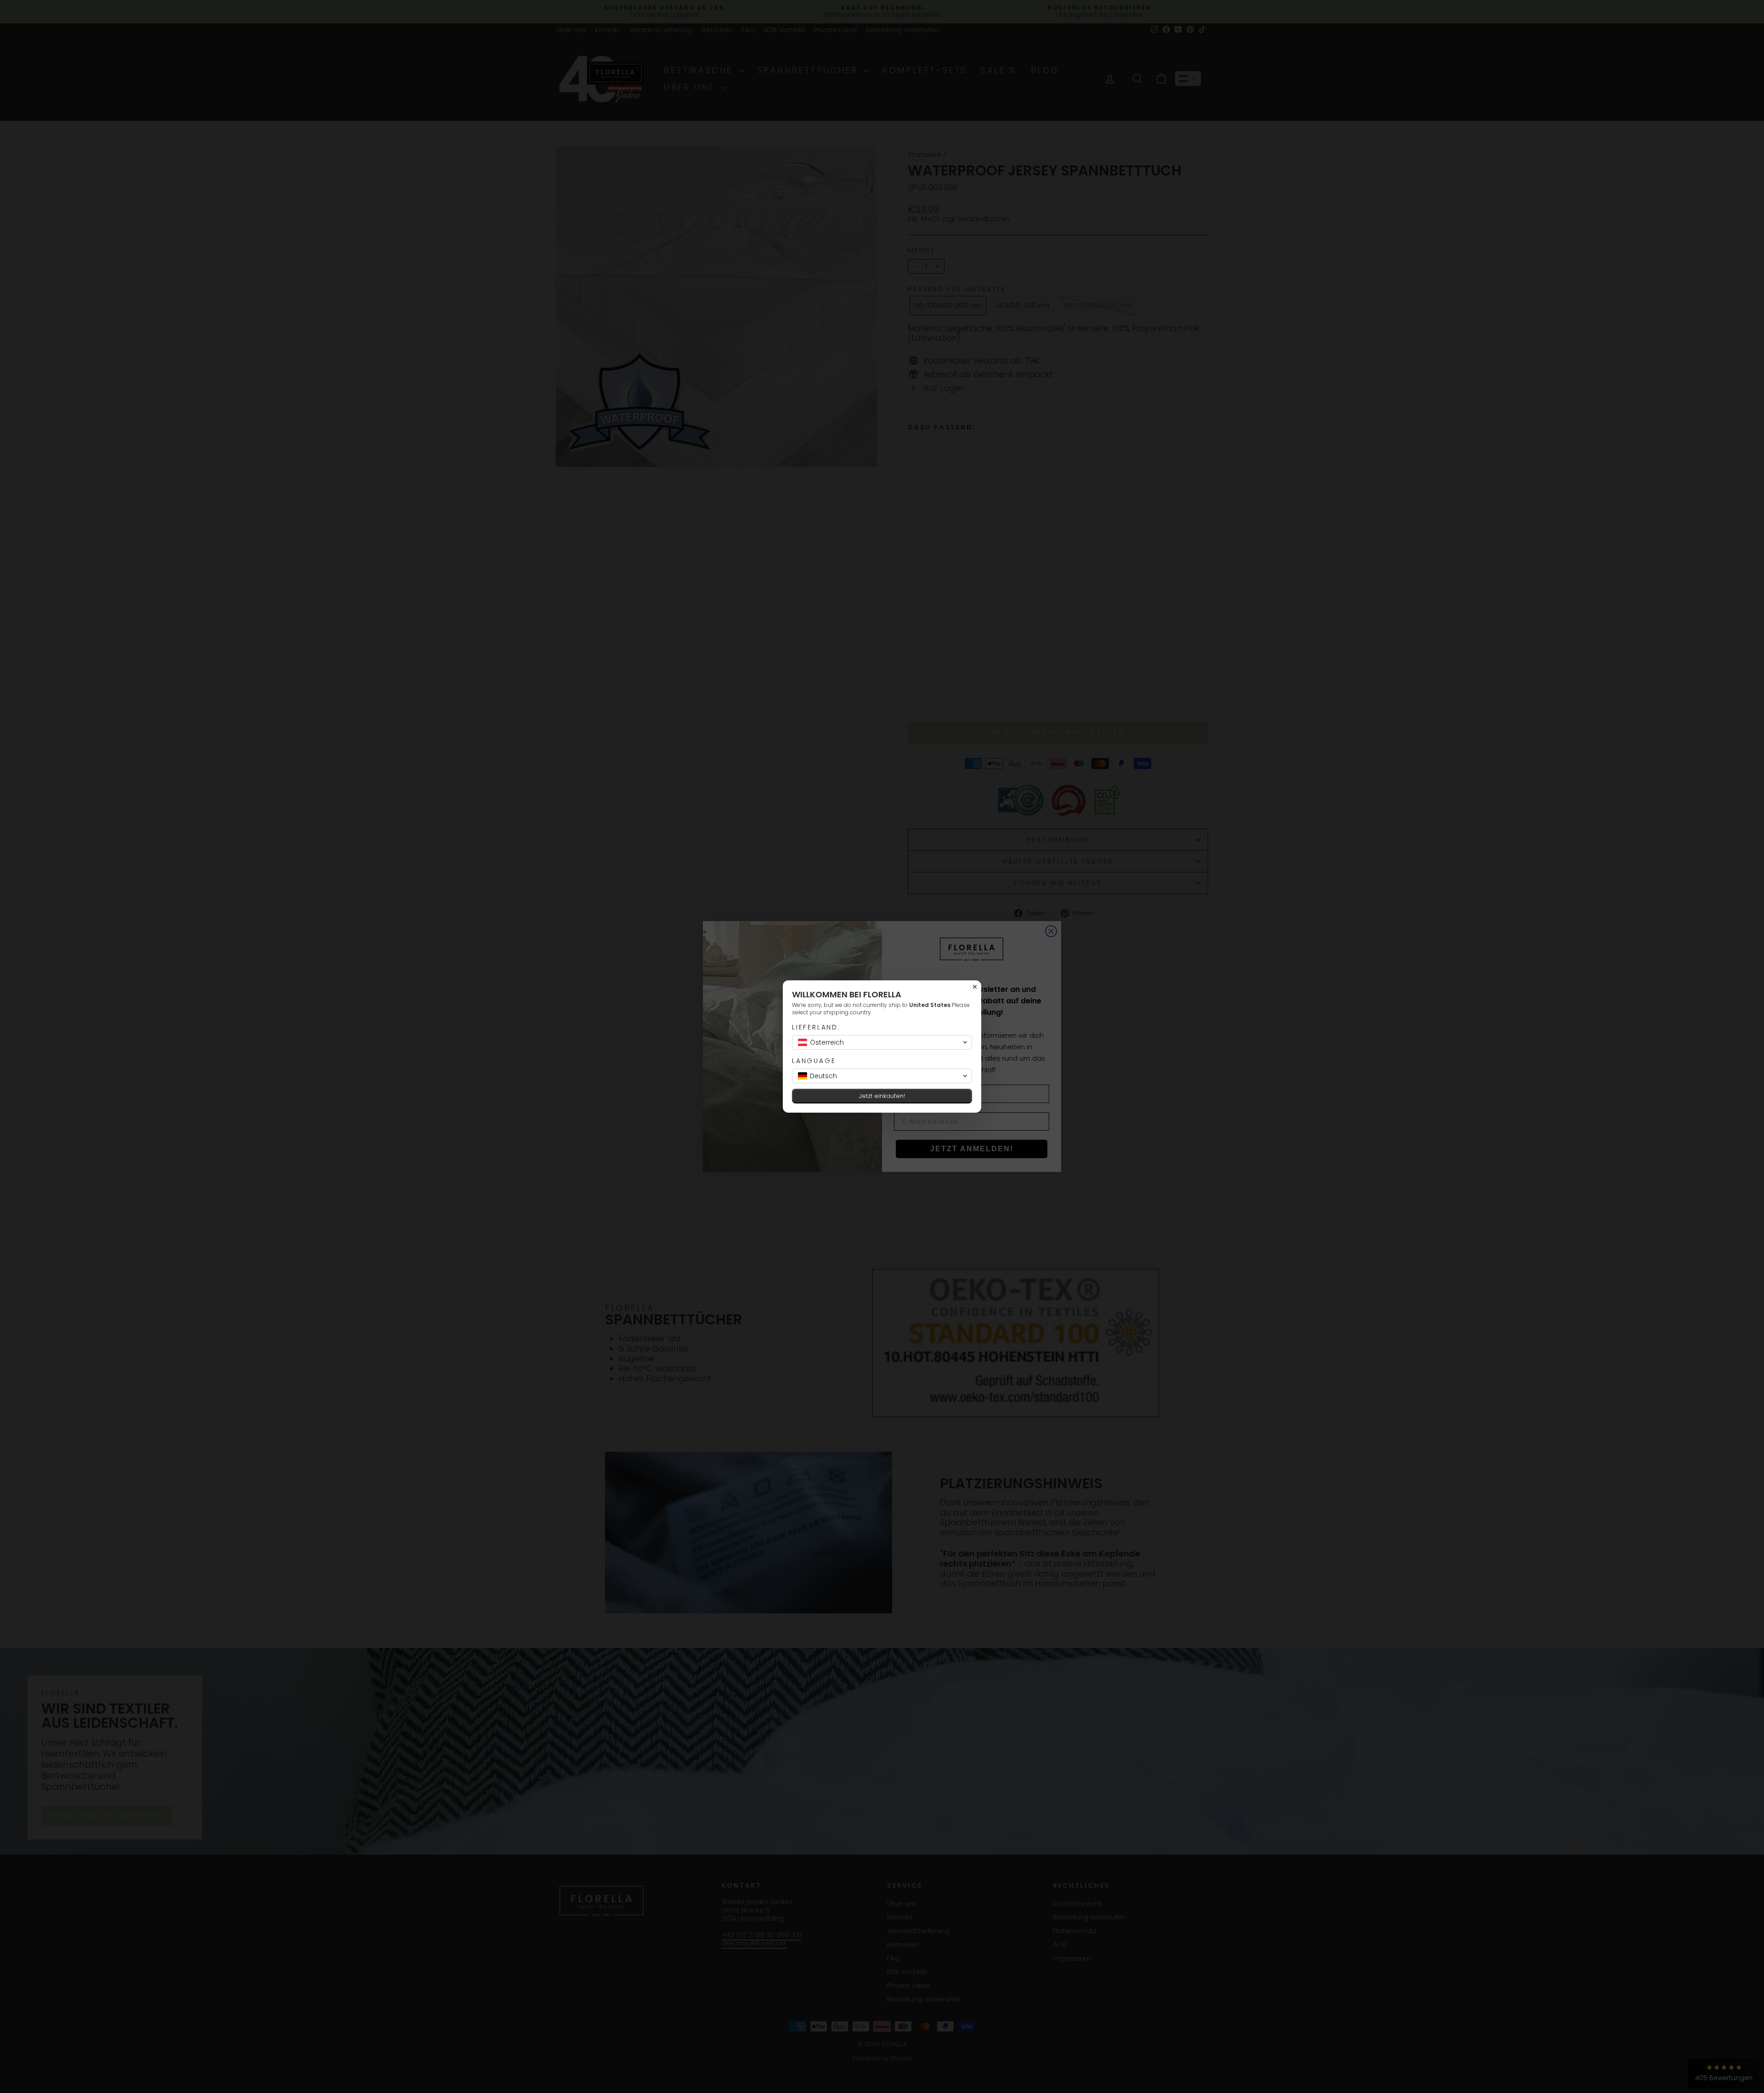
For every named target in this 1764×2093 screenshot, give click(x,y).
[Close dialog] (975, 987)
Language (814, 1061)
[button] (882, 1042)
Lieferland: (816, 1027)
